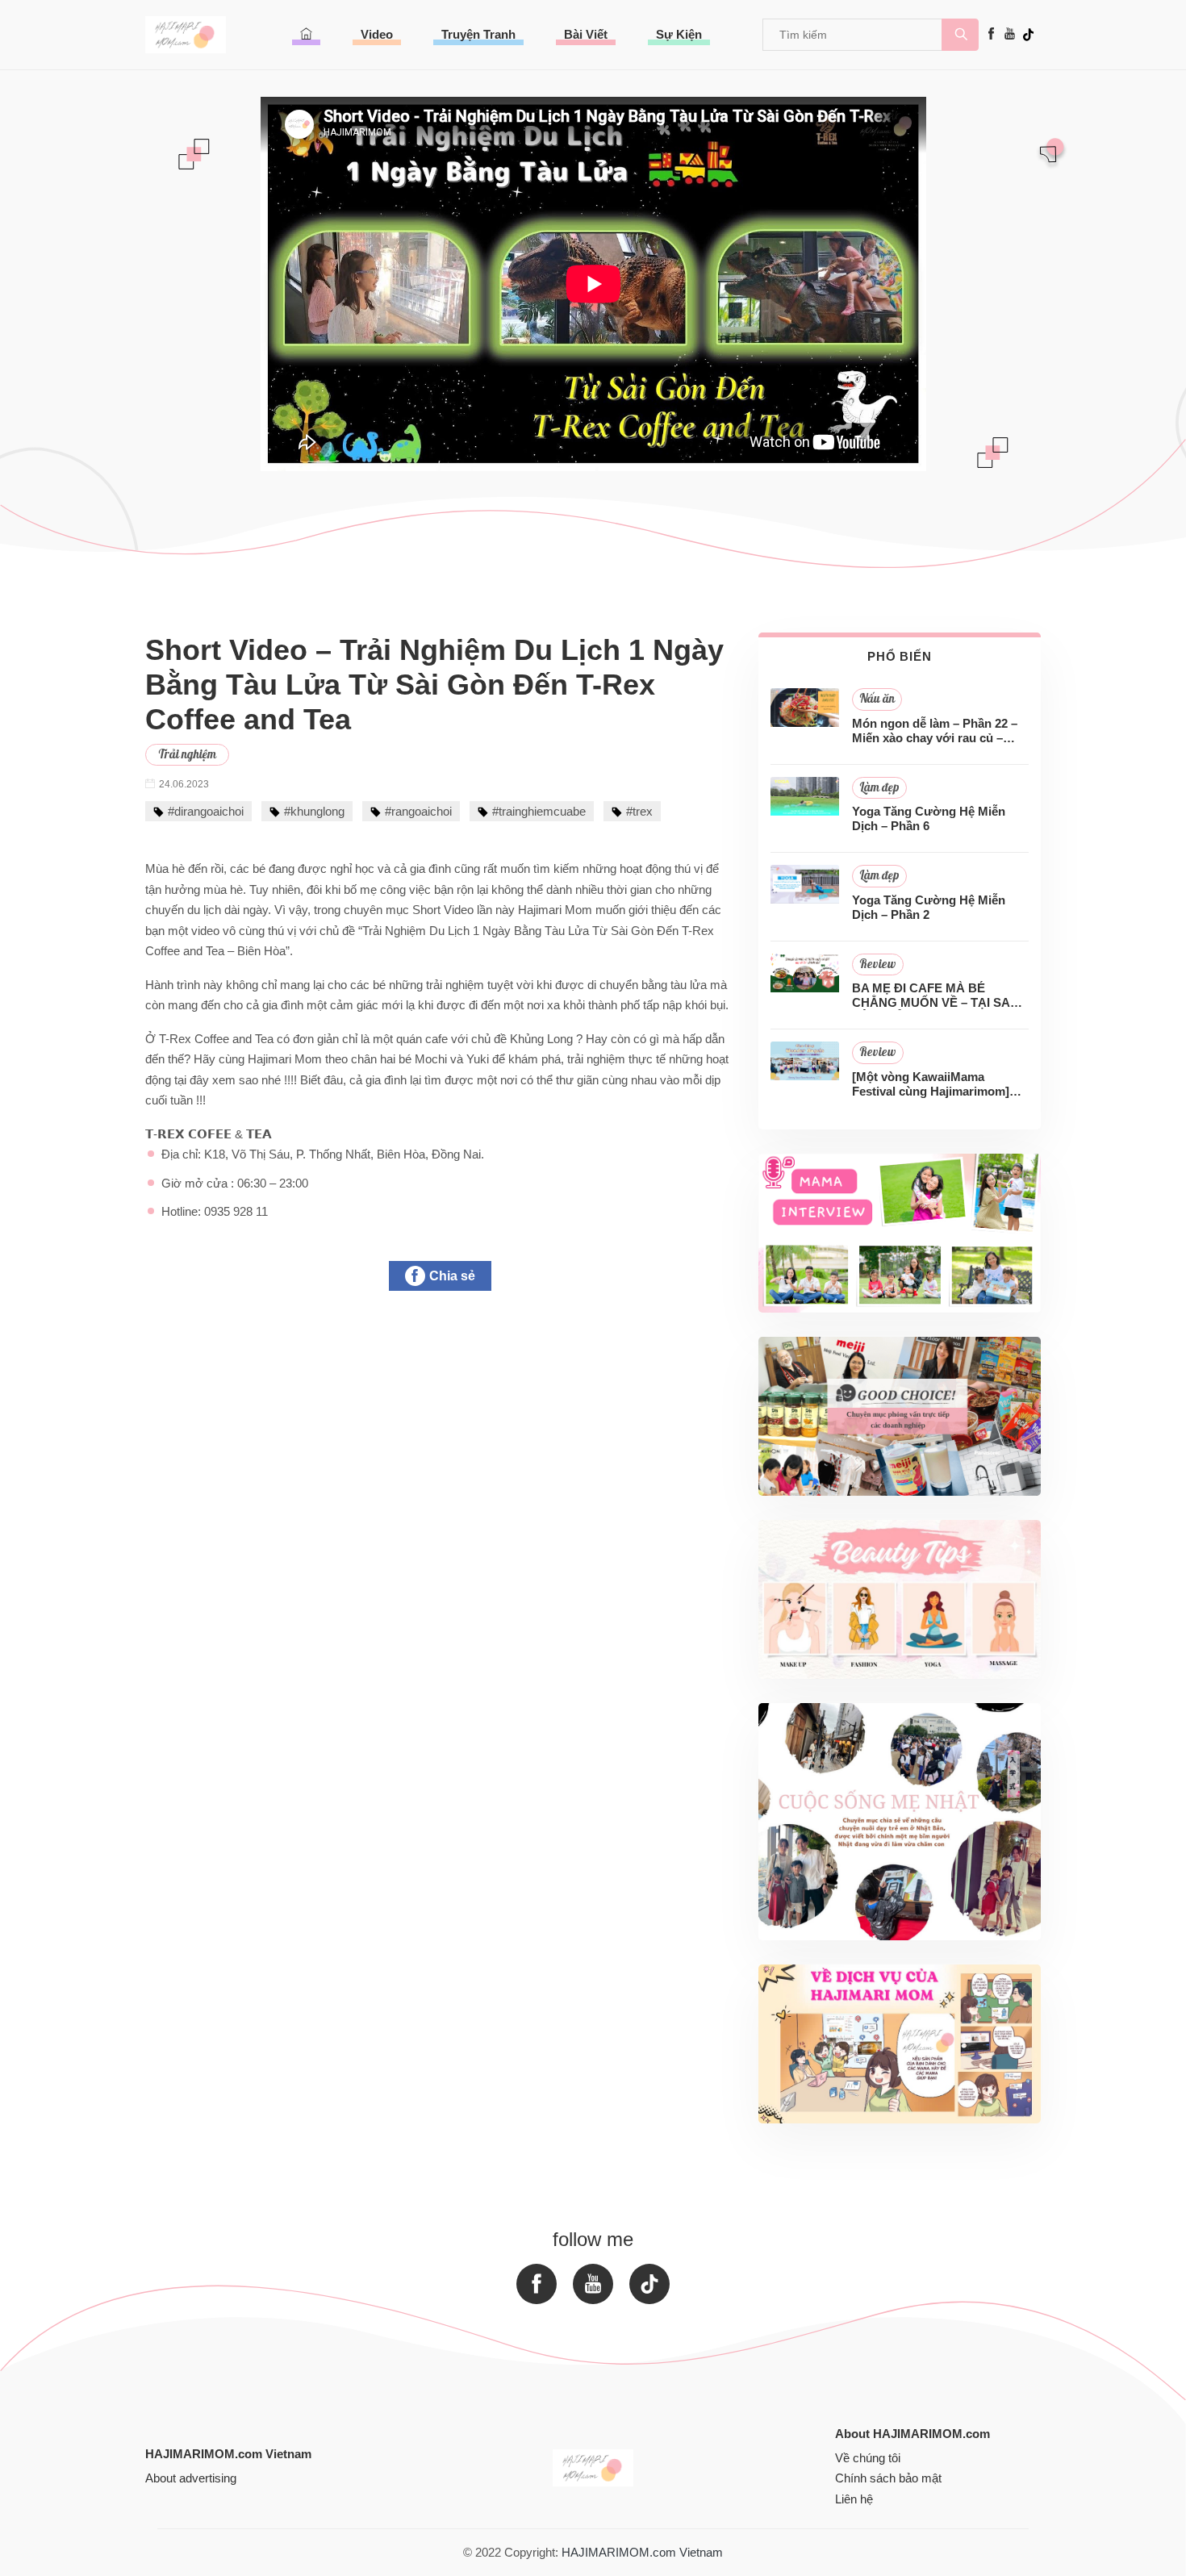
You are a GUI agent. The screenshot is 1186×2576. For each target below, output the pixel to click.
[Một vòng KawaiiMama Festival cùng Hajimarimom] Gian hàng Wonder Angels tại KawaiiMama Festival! (934, 1084)
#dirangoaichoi (206, 811)
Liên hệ (854, 2499)
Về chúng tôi (868, 2458)
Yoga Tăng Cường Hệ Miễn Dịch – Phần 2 (929, 907)
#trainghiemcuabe (539, 811)
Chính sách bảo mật (888, 2478)
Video (377, 34)
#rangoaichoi (418, 811)
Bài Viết (586, 34)
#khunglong (314, 811)
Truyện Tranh (478, 34)
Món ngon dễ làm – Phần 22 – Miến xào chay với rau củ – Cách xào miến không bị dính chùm (935, 731)
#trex (639, 811)
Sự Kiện (679, 34)
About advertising (191, 2478)
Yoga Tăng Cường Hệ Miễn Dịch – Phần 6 (929, 818)
